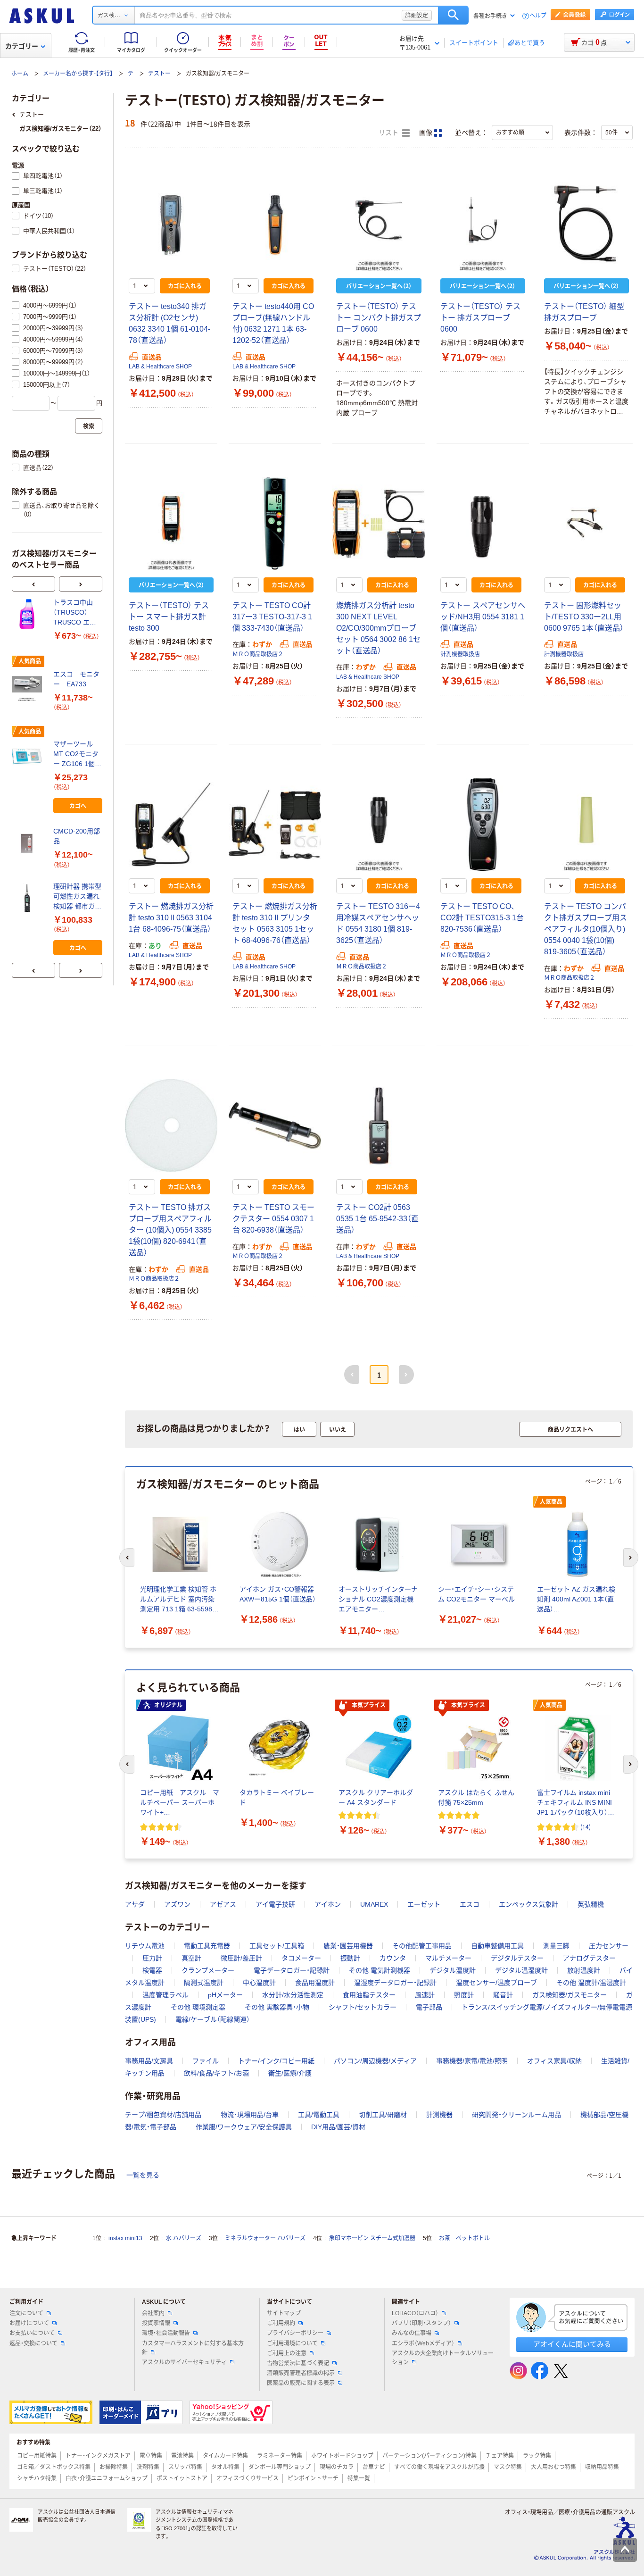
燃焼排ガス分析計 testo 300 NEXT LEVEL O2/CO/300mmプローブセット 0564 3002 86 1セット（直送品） (378, 628)
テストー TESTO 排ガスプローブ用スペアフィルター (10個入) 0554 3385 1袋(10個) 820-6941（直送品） (170, 1230)
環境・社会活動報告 (166, 2333)
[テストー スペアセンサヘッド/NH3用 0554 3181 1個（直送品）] (483, 524)
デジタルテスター (517, 1958)
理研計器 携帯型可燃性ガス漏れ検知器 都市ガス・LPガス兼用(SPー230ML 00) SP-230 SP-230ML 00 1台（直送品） (77, 897)
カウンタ (393, 1958)
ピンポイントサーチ (313, 2478)
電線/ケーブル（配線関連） (213, 2019)
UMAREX (374, 1904)
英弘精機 (591, 1904)
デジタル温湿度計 (521, 1970)
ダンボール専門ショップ (280, 2467)
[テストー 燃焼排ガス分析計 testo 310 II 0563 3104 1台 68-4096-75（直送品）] (171, 825)
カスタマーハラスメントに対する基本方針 (193, 2348)
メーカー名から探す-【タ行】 (78, 74)
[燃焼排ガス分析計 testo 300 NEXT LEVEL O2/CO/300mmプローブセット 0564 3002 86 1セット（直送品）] (379, 524)
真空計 (191, 1958)
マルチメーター (448, 1958)
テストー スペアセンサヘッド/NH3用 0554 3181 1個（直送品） (483, 617)
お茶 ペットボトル (464, 2238)
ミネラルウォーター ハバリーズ (265, 2238)
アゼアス (223, 1904)
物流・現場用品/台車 (250, 2115)
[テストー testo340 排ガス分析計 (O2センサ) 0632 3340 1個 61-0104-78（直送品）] (171, 225)
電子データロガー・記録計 (292, 1970)
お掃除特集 (114, 2467)
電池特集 (182, 2456)
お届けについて (29, 2323)
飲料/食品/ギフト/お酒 (216, 2073)
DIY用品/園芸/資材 (338, 2127)
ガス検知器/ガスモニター (570, 1995)
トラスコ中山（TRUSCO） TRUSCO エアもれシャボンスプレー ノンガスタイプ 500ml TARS (77, 613)
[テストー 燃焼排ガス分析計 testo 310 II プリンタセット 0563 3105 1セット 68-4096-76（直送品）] (275, 825)
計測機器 (439, 2115)
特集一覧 (359, 2478)
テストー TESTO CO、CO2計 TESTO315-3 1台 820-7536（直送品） (482, 918)
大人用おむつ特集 (553, 2467)
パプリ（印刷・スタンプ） (421, 2323)
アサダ (135, 1904)
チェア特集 (500, 2456)
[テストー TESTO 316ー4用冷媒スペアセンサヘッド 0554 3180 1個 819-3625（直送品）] (379, 825)
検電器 (152, 1970)
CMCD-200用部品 (77, 836)
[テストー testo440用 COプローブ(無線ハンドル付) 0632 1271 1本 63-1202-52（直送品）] (275, 225)
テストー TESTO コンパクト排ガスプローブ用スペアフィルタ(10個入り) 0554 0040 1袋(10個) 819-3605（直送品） (586, 929)
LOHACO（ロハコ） (415, 2313)
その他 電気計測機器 (380, 1970)
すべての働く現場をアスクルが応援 (439, 2467)
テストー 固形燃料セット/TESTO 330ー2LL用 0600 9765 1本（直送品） (584, 617)
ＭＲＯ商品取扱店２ (258, 654)
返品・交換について (33, 2343)
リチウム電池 (145, 1946)
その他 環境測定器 (198, 2007)
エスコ (470, 1904)
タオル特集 (225, 2467)
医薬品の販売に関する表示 (301, 2383)
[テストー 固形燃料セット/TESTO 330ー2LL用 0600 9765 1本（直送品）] (586, 524)
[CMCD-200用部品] (29, 843)
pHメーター (225, 1995)
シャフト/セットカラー (363, 2007)
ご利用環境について (292, 2343)
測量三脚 (556, 1946)
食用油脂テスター (369, 1995)
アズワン (177, 1904)
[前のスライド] (33, 584)
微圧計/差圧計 (241, 1958)
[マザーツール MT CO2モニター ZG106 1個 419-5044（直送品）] (29, 756)
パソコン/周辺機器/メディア (375, 2061)
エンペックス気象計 (528, 1904)
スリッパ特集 (185, 2467)
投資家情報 (156, 2323)
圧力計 (152, 1958)
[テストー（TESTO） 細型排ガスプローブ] (586, 225)
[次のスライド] (81, 584)
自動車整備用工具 (497, 1946)
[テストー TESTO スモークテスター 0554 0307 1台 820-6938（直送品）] (275, 1125)
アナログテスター (589, 1958)
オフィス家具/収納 (554, 2061)
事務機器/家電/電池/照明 (472, 2061)
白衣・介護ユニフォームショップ (107, 2478)
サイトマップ (284, 2313)
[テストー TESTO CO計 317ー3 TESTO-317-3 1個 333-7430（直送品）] (275, 524)
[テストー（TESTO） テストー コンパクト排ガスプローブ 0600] (379, 225)
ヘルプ (538, 16)
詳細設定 (417, 15)
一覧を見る (143, 2175)
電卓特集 (151, 2456)
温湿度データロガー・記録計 (395, 1983)
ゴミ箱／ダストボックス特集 (54, 2467)
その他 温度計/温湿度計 (591, 1983)
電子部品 (429, 2007)
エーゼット (424, 1904)
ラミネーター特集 (280, 2456)
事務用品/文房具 (149, 2061)
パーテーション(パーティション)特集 (429, 2456)
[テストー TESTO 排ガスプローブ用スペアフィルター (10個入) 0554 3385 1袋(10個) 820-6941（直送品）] (171, 1125)
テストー (159, 74)
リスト (389, 133)
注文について (26, 2313)
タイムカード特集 (225, 2456)
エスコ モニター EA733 (76, 679)
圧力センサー (609, 1946)
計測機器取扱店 (460, 654)
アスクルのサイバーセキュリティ (184, 2362)
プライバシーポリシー (295, 2333)
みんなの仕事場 (412, 2333)
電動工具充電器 (207, 1946)
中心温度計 (259, 1983)
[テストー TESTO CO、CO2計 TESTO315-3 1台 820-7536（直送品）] (483, 825)
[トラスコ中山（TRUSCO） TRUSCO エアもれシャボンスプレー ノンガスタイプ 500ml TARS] (29, 614)
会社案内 (153, 2313)
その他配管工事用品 (422, 1946)
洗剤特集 (148, 2467)
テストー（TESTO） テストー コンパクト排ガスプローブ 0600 (379, 318)
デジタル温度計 (453, 1970)
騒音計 (503, 1995)
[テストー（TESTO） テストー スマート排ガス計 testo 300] (171, 524)
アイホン (328, 1904)
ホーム (20, 74)
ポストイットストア (182, 2478)
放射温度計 (584, 1970)
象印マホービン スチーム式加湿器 (372, 2238)
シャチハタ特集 (37, 2478)
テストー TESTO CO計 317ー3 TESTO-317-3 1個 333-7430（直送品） (272, 617)
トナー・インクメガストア (98, 2456)
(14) (586, 1827)
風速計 (425, 1995)
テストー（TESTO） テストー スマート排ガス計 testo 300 (169, 617)
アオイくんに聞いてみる (572, 2344)
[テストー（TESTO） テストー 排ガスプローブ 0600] (483, 225)
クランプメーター (208, 1970)
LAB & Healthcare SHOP (160, 367)
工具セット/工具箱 (277, 1946)
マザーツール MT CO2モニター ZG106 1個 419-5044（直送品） (76, 754)
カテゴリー (22, 46)
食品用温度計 (315, 1983)
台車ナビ (374, 2467)
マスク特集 (508, 2467)
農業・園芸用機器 (348, 1946)
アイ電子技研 (275, 1904)
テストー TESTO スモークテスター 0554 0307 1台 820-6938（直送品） (273, 1219)
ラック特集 (537, 2456)
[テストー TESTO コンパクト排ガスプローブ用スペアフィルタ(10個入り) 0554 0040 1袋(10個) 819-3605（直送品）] (586, 825)
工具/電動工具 (319, 2115)
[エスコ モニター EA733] (29, 686)
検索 (453, 15)
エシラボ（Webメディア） (423, 2343)
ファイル (206, 2061)
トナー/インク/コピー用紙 (276, 2061)
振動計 (350, 1958)
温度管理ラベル (165, 1995)
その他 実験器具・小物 (277, 2007)
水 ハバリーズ (184, 2238)
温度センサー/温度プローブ (496, 1983)
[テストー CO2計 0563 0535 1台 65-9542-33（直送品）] (379, 1125)
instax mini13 (125, 2238)
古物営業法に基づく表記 (298, 2363)
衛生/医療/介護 (290, 2073)
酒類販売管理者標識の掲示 (301, 2373)
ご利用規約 (281, 2323)
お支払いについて (32, 2333)
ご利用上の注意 (287, 2353)
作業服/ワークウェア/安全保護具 (244, 2127)
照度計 (464, 1995)
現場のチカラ (337, 2467)
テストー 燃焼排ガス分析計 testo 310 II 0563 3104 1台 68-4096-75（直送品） (171, 918)
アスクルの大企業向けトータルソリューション (443, 2358)
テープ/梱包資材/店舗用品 (163, 2115)
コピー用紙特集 (37, 2456)
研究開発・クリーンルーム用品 (516, 2115)
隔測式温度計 (204, 1983)
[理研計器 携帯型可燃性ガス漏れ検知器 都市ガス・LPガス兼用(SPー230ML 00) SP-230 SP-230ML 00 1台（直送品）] (29, 898)
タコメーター (301, 1958)
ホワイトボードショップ (342, 2456)
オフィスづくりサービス (248, 2478)
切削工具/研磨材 (383, 2115)
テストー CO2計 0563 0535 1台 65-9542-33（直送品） (377, 1219)
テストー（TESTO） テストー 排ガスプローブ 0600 (480, 318)
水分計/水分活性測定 (293, 1995)
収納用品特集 (602, 2467)
